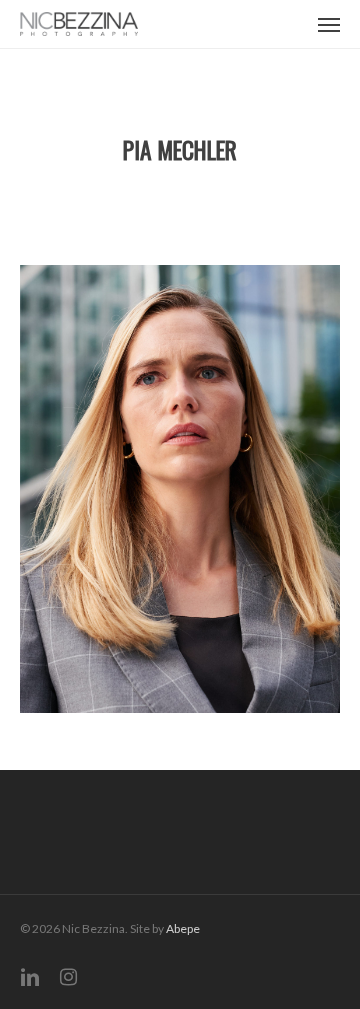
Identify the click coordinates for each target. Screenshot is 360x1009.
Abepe (183, 928)
